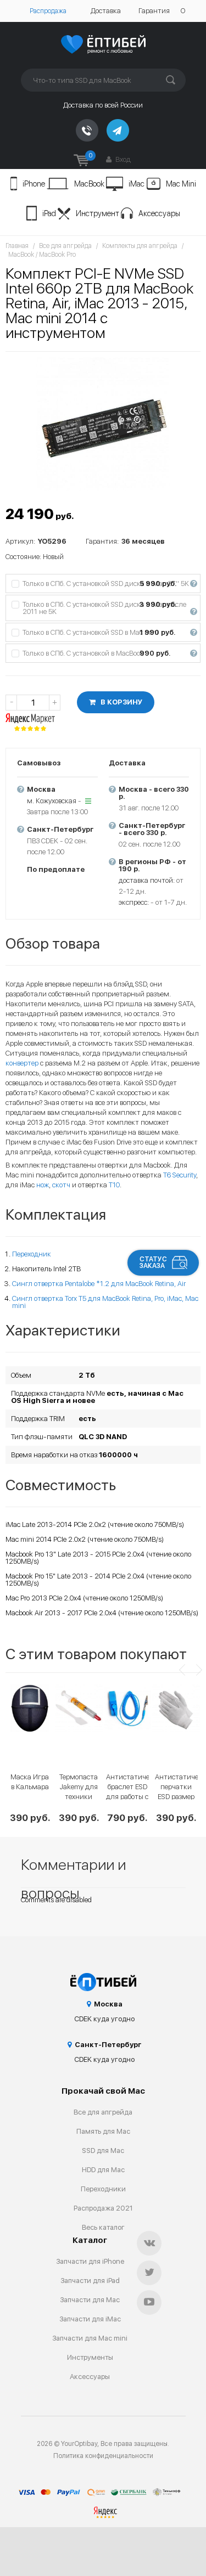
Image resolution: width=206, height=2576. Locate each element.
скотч (61, 1185)
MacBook (89, 184)
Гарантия (154, 11)
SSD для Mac (103, 2151)
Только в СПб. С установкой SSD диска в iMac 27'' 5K (109, 584)
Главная (17, 246)
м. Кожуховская (52, 801)
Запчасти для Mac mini (90, 2338)
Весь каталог (103, 2227)
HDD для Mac (103, 2170)
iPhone (34, 184)
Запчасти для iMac (90, 2319)
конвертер (22, 1063)
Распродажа (48, 11)
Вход (122, 159)
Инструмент (98, 213)
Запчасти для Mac (90, 2300)
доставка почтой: (147, 880)
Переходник (32, 1254)
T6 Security (180, 1175)
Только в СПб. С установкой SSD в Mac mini (109, 632)
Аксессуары (159, 213)
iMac (137, 184)
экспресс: (134, 902)
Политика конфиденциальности (103, 2456)
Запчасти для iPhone (90, 2261)
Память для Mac (103, 2131)
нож (43, 1185)
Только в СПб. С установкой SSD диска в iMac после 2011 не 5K (109, 608)
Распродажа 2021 (103, 2208)
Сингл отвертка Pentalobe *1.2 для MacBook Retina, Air (99, 1284)
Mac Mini (181, 184)
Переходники (103, 2189)
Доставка (106, 11)
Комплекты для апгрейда (140, 246)
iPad (49, 213)
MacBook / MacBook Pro (42, 255)
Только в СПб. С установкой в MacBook (109, 653)
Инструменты (90, 2357)
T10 (114, 1185)
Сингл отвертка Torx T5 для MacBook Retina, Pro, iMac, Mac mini (105, 1302)
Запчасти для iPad (90, 2281)
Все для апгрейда (65, 246)
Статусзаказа (153, 1262)
